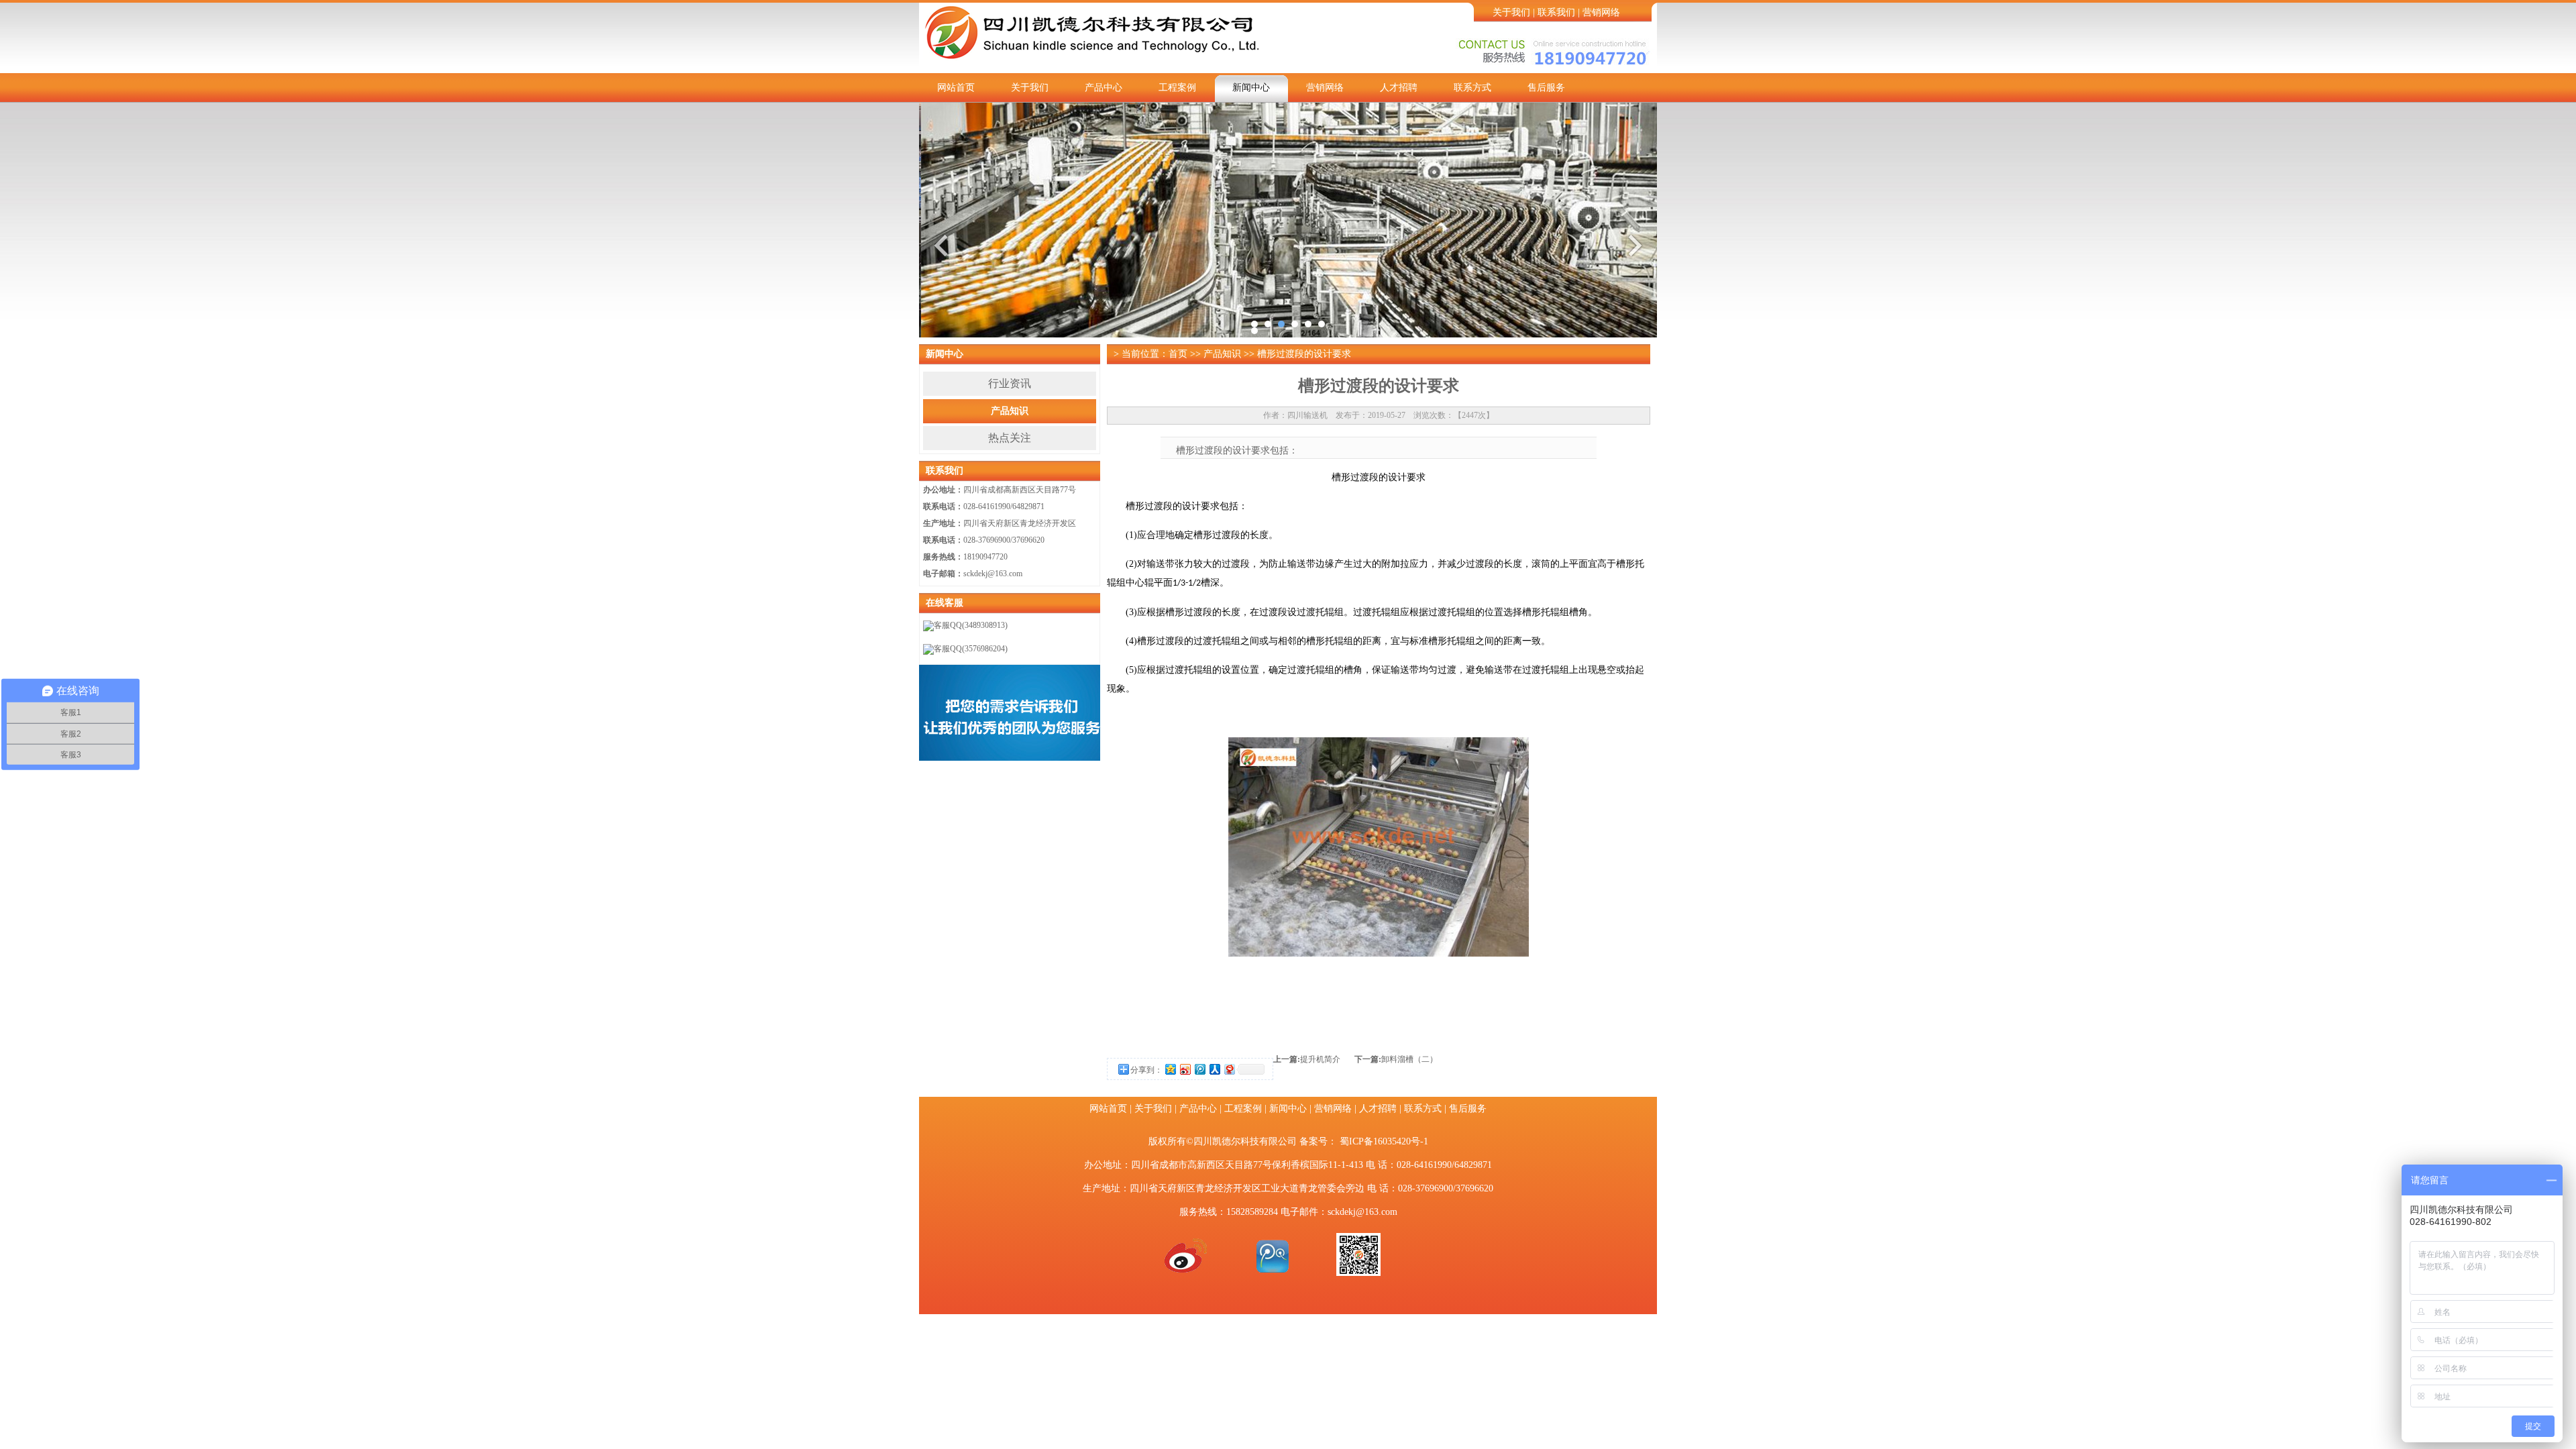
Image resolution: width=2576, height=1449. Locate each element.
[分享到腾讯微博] (1199, 1069)
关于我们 (1511, 12)
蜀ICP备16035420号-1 (1384, 1141)
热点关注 (1010, 438)
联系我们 (1556, 12)
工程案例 (1177, 88)
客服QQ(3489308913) (971, 625)
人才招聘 (1399, 88)
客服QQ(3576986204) (971, 649)
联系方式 (1472, 88)
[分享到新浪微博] (1185, 1069)
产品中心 (1104, 88)
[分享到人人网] (1214, 1069)
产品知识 (1010, 411)
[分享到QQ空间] (1170, 1069)
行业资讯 (1010, 383)
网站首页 (956, 88)
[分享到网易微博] (1229, 1069)
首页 (1178, 354)
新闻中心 (1251, 88)
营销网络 (1601, 12)
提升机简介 (1320, 1059)
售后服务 (1546, 88)
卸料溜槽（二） (1409, 1059)
